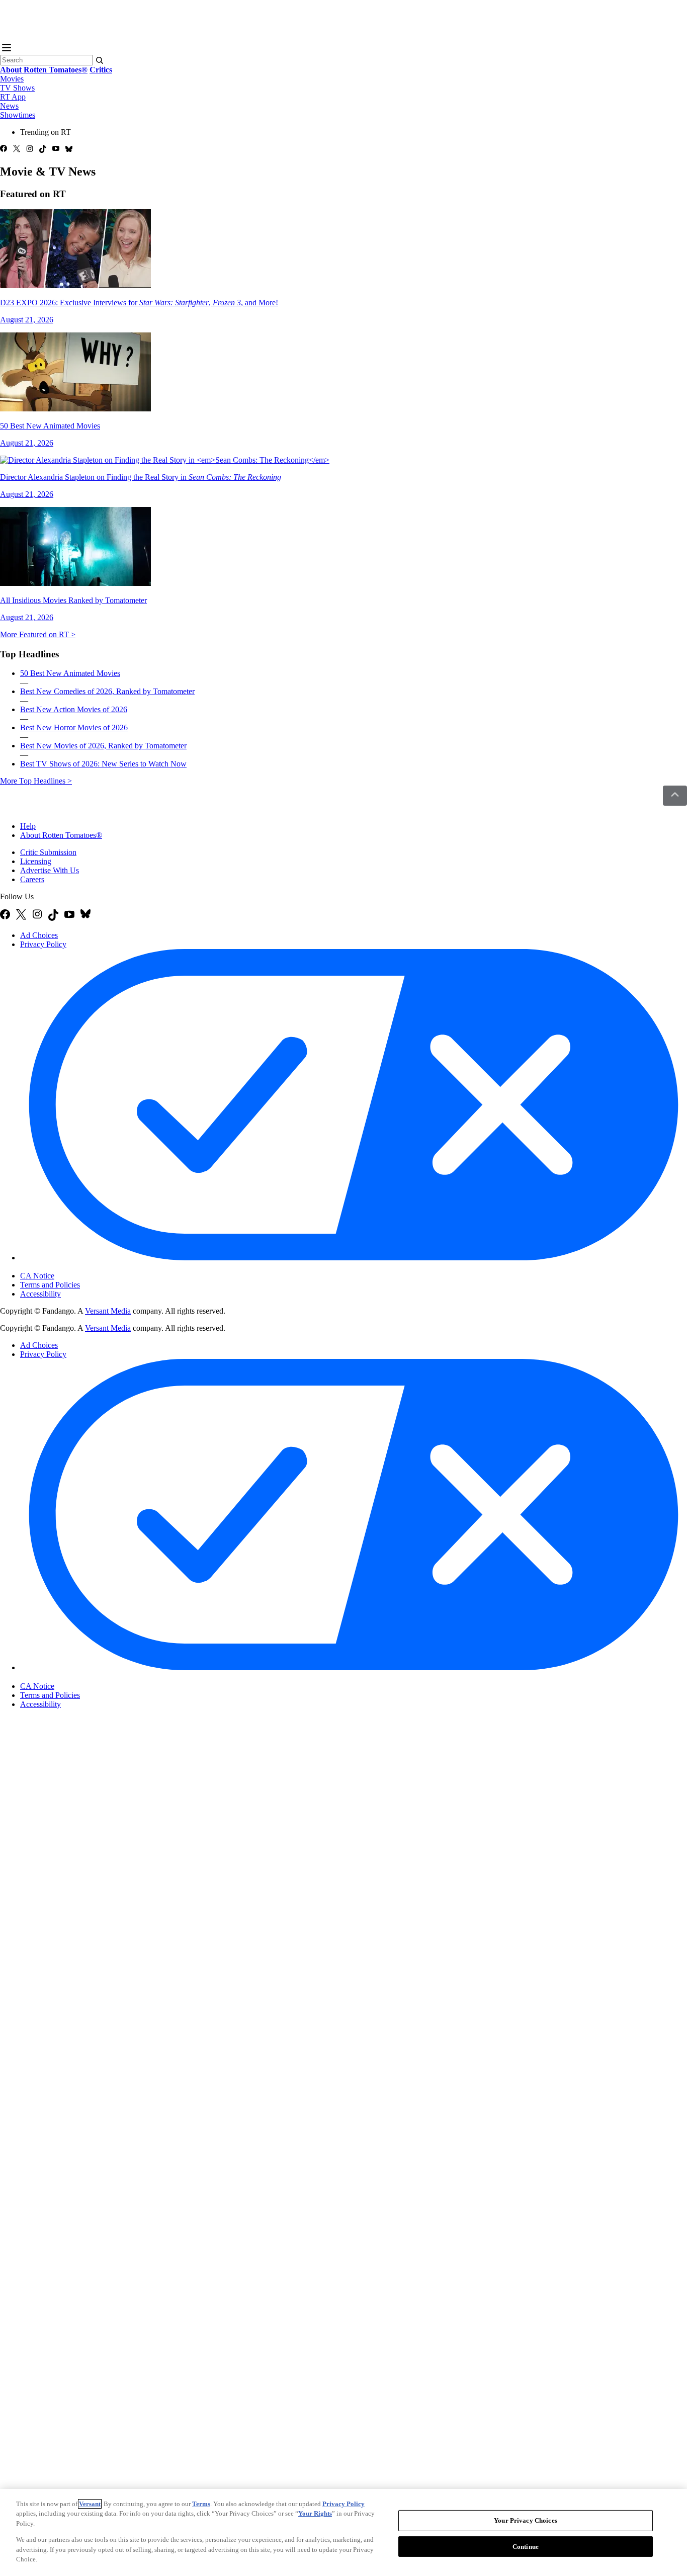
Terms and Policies (50, 1285)
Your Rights (315, 2513)
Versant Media (108, 1311)
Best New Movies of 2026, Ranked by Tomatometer (103, 746)
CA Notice (37, 1276)
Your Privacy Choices (63, 1267)
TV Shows (17, 88)
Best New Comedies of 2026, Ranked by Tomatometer (107, 691)
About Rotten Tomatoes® (61, 835)
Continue (526, 2547)
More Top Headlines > (36, 781)
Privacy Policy (43, 944)
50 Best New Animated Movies (70, 673)
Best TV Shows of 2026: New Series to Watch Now (103, 764)
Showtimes (18, 115)
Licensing (36, 861)
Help (28, 826)
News (9, 106)
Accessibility (40, 1294)
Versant (90, 2504)
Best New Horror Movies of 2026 (74, 727)
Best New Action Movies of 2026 (74, 709)
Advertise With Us (50, 870)
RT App (13, 97)
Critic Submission (48, 852)
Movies (12, 79)
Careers (32, 879)
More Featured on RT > (38, 634)
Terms (201, 2504)
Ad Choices (39, 935)
